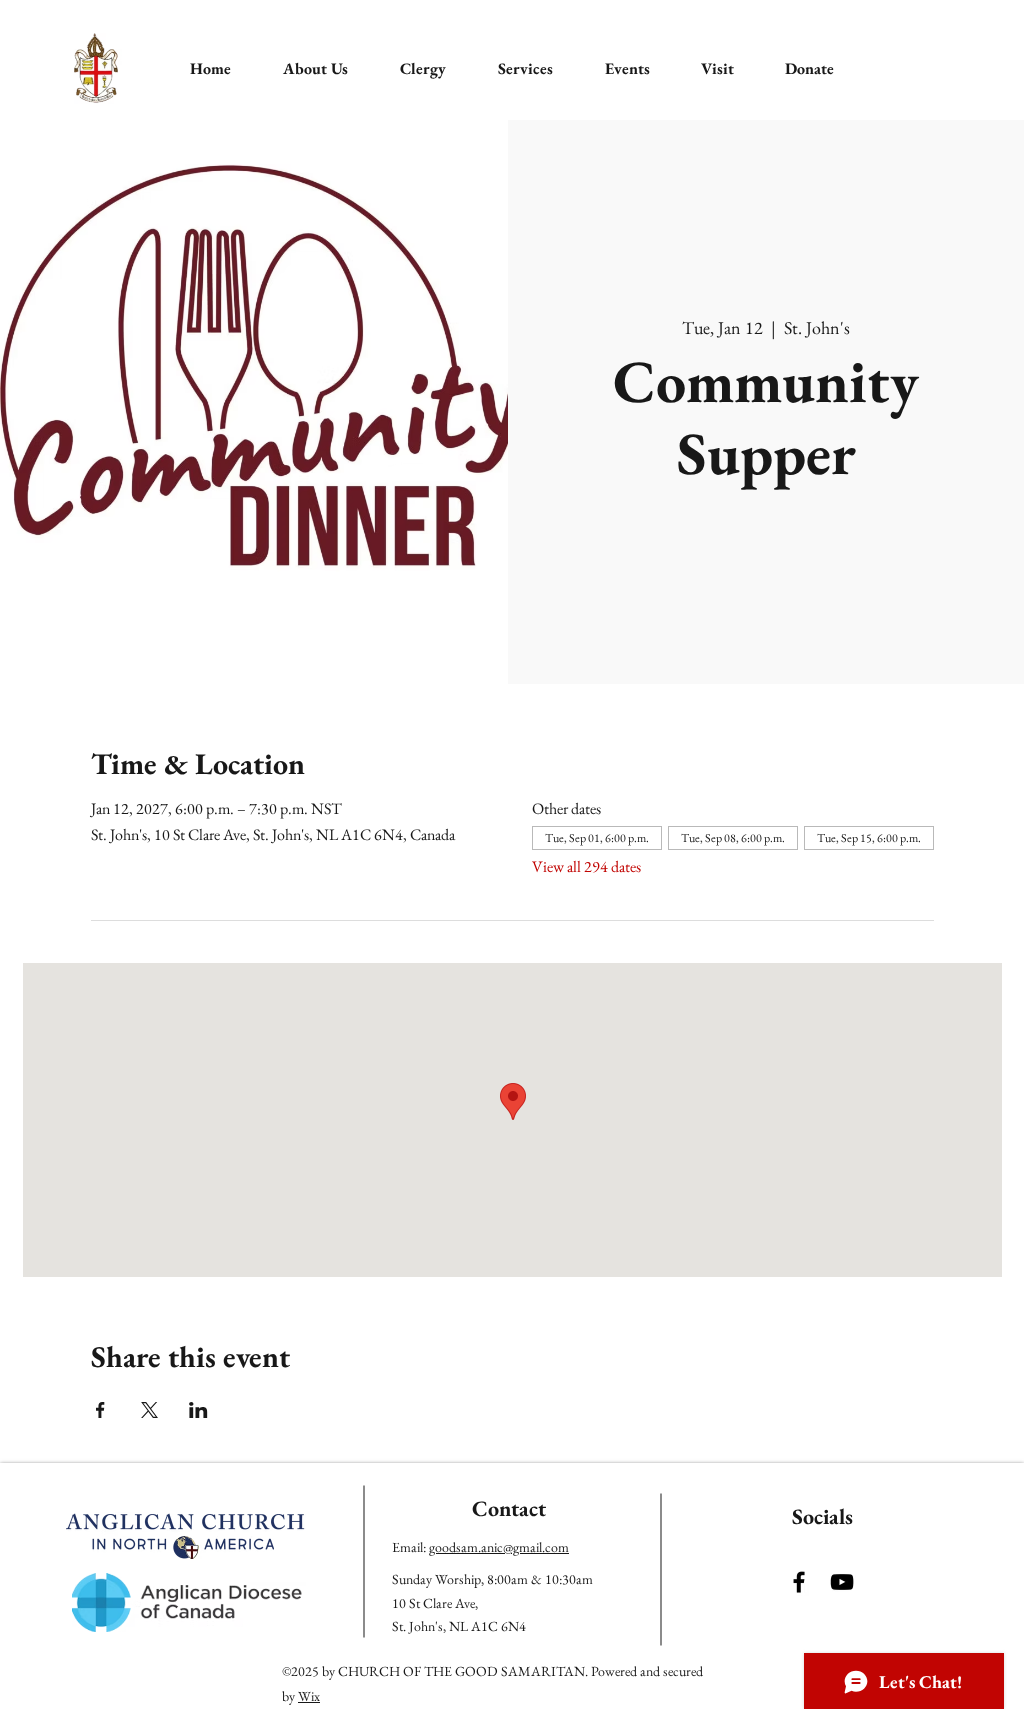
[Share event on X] (149, 1410)
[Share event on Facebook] (100, 1410)
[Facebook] (799, 1582)
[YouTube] (842, 1582)
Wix (309, 1696)
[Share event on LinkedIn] (198, 1410)
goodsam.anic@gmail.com (499, 1547)
